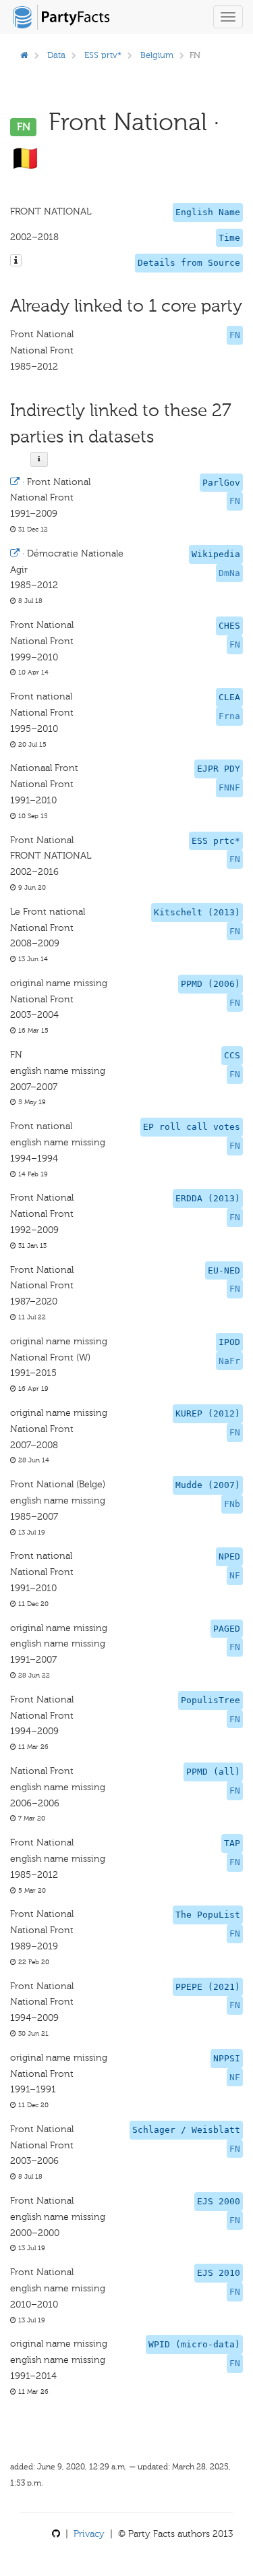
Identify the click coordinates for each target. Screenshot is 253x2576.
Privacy (89, 2534)
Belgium (157, 55)
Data (56, 55)
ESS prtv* (103, 55)
